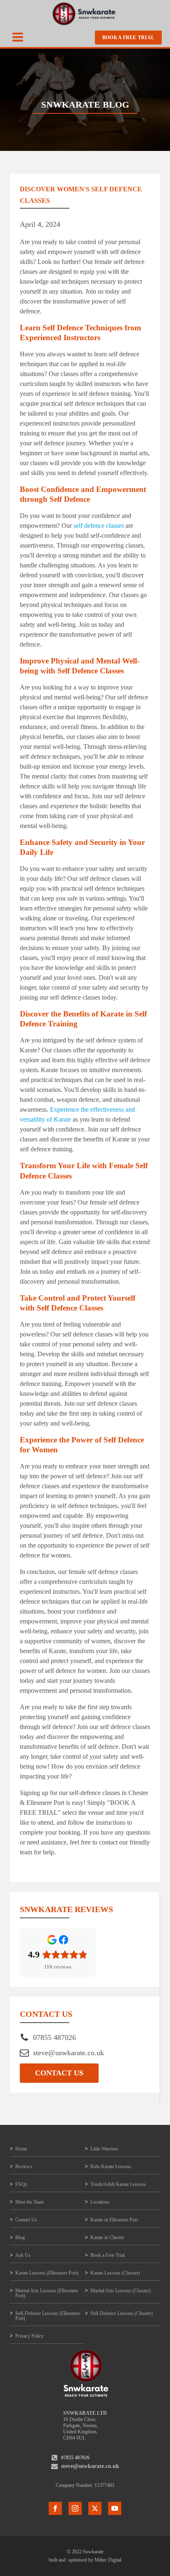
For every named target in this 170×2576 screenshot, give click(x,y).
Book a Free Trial (128, 38)
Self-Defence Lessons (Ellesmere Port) (48, 2316)
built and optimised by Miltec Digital (85, 2560)
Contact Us (59, 2073)
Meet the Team (30, 2202)
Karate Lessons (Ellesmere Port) (47, 2273)
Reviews (24, 2167)
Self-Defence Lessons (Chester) (122, 2313)
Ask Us (23, 2255)
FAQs (21, 2184)
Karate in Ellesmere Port (114, 2220)
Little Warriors (104, 2149)
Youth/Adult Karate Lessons (118, 2184)
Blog (20, 2237)
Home (21, 2149)
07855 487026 (54, 2037)
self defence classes (99, 526)
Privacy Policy (30, 2336)
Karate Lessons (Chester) (115, 2273)
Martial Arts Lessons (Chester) (120, 2291)
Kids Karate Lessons (111, 2167)
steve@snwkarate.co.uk (68, 2053)
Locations (100, 2202)
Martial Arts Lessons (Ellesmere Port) (47, 2293)
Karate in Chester (107, 2237)
